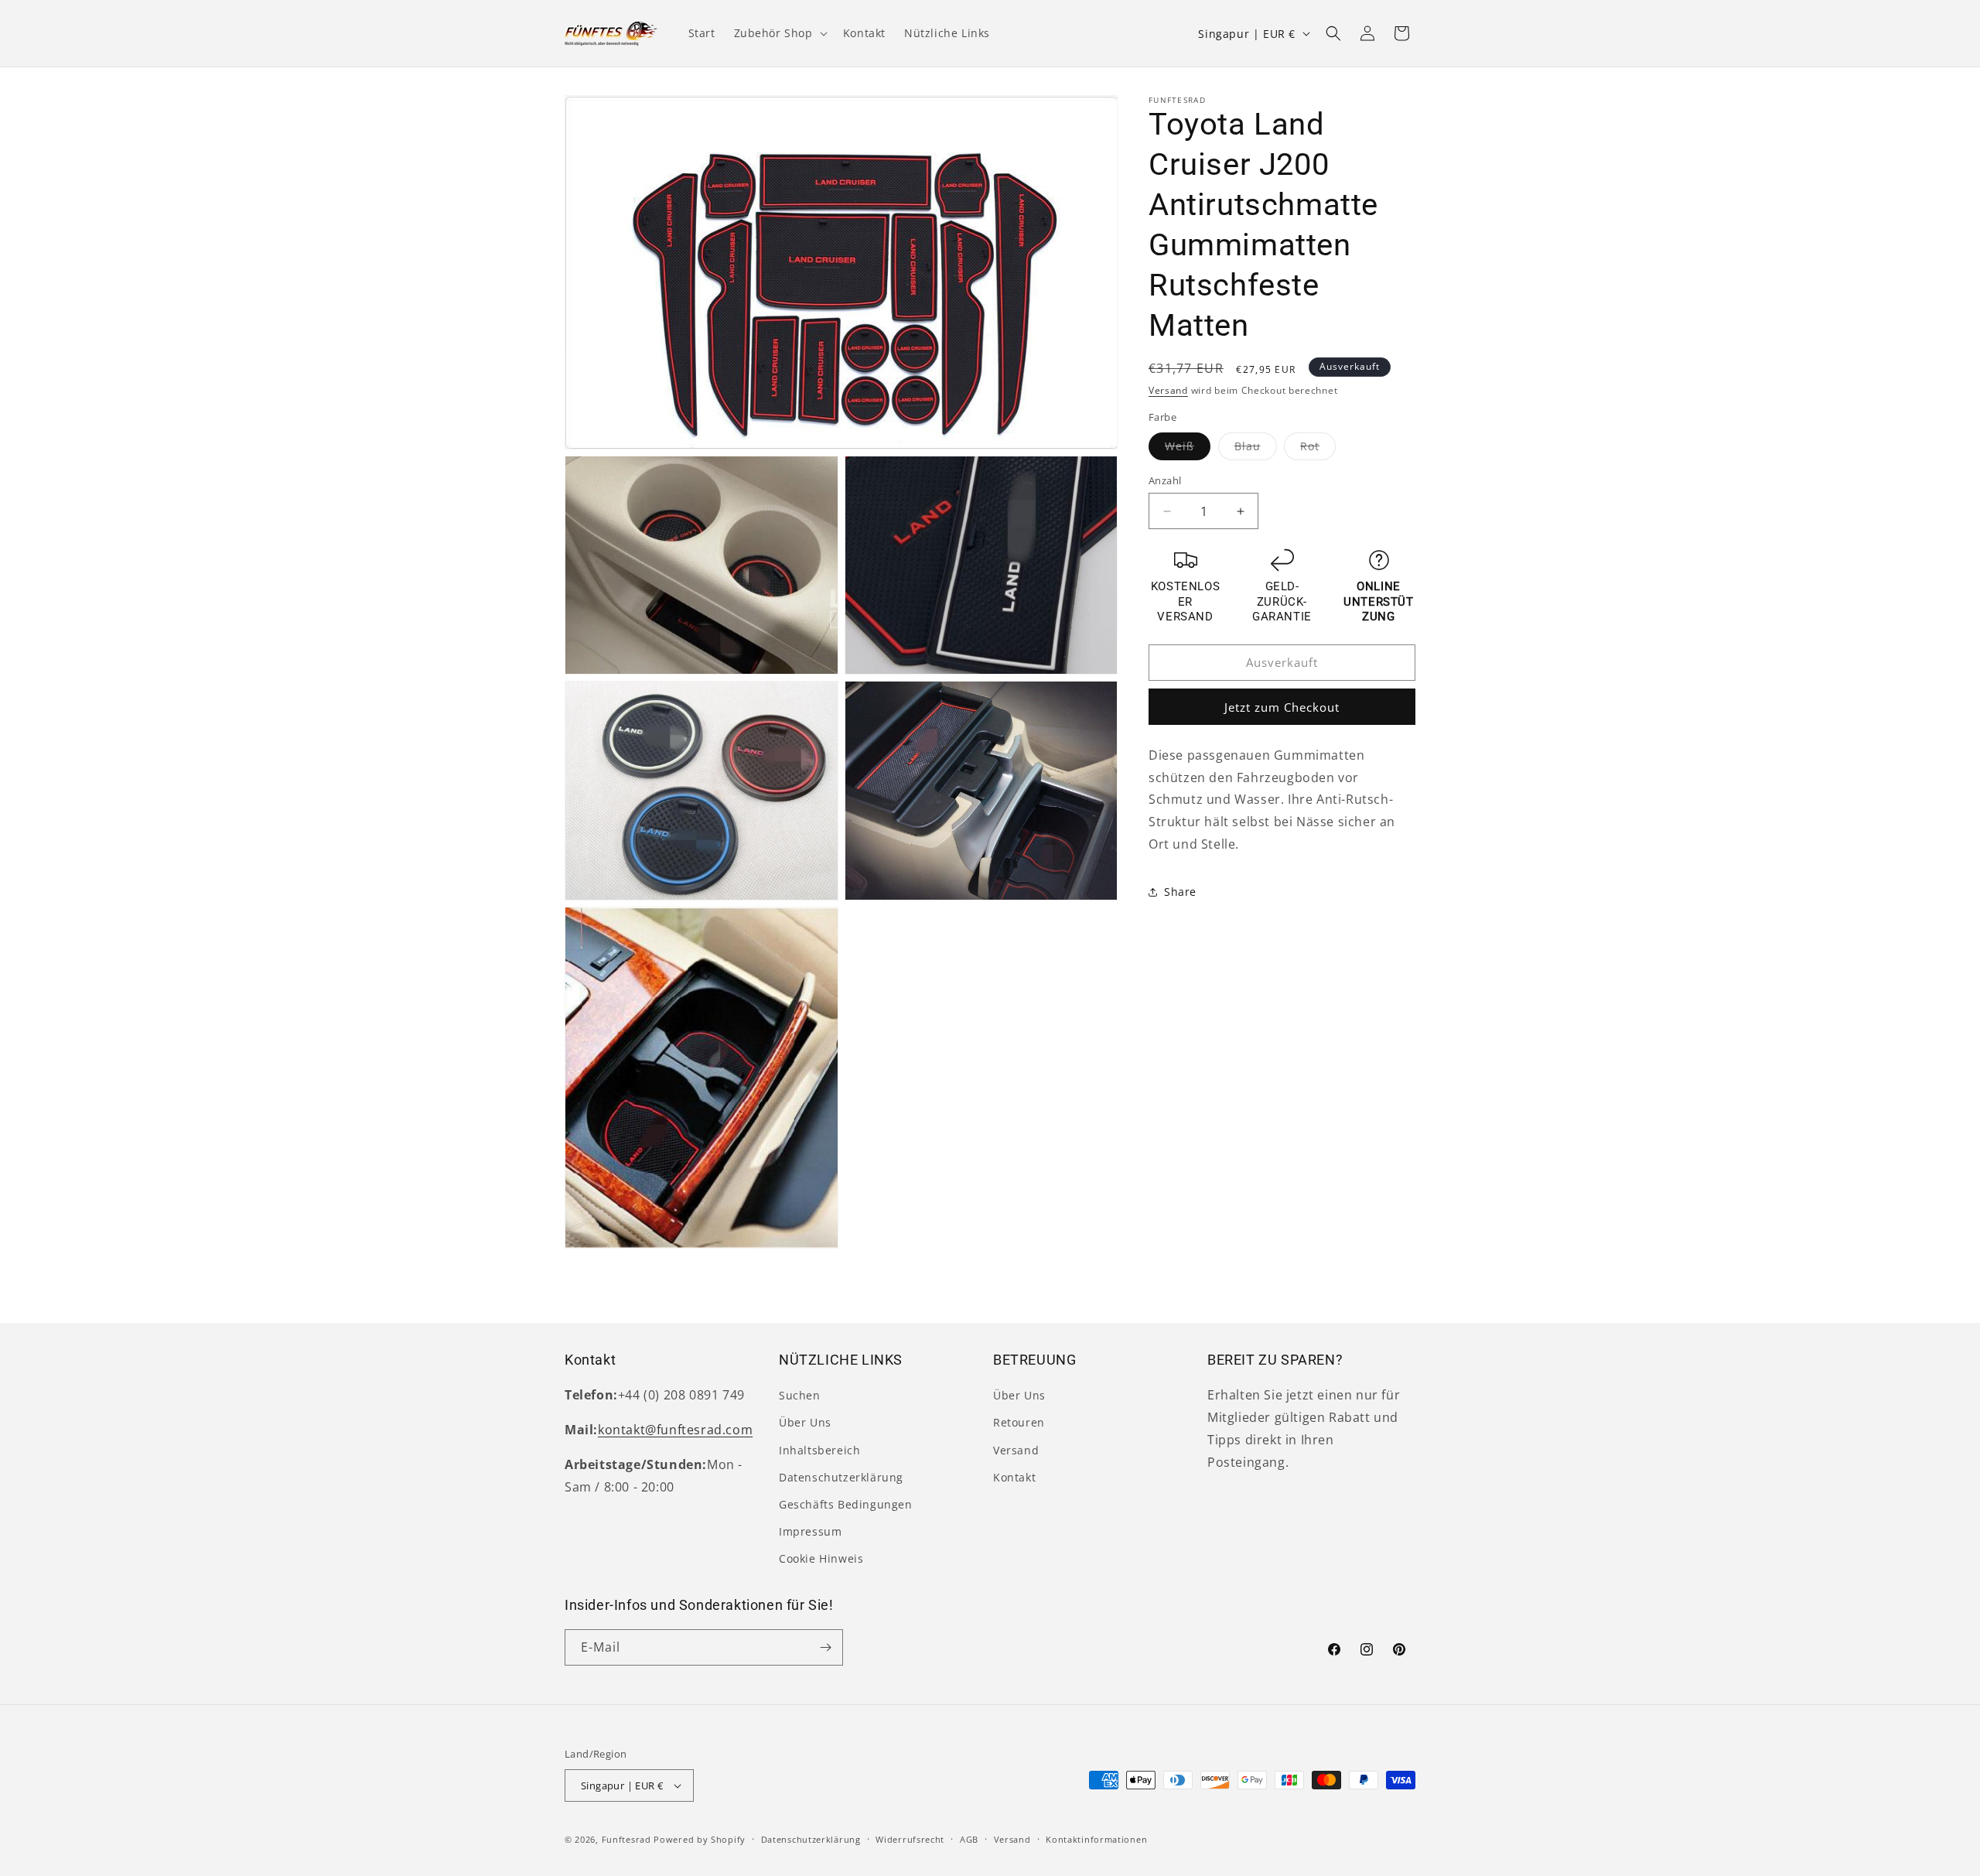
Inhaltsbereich (819, 1450)
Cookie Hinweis (821, 1558)
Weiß (1188, 449)
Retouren (1019, 1422)
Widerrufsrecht (910, 1839)
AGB (969, 1839)
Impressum (810, 1531)
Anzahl (1165, 480)
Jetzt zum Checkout (1282, 707)
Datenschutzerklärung (841, 1477)
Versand (1168, 390)
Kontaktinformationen (1096, 1839)
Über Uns (805, 1422)
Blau (1256, 449)
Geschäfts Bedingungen (846, 1504)
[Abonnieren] (825, 1647)
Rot (1318, 449)
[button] (779, 33)
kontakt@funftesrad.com (675, 1430)
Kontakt (1014, 1477)
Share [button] (1180, 892)
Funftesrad (626, 1839)
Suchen (800, 1395)
